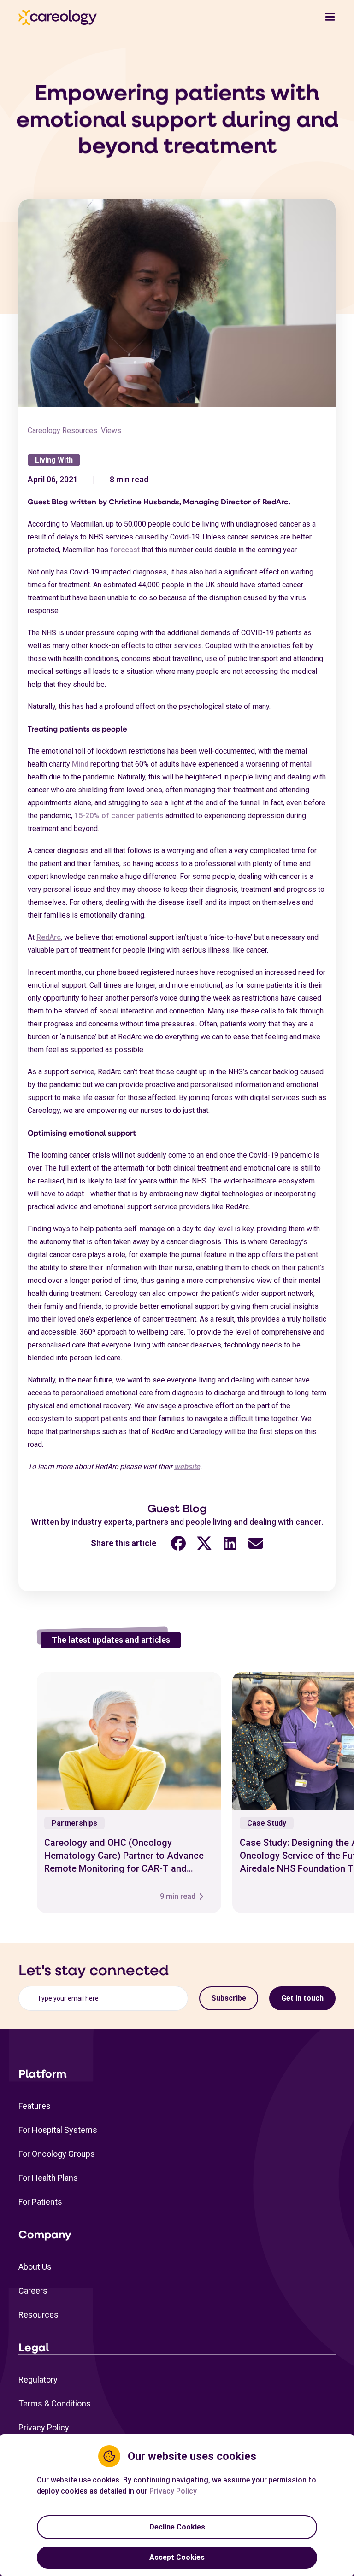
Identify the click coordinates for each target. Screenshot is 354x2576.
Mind (80, 764)
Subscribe (229, 1998)
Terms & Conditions (55, 2403)
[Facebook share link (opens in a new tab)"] (178, 1543)
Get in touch (302, 1998)
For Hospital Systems (58, 2130)
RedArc (49, 937)
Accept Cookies (177, 2557)
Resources (38, 2315)
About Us (35, 2267)
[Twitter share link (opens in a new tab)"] (204, 1543)
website (187, 1467)
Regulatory (38, 2380)
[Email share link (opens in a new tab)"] (256, 1543)
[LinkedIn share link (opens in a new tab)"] (230, 1543)
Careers (33, 2291)
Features (35, 2106)
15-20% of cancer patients (119, 816)
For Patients (40, 2202)
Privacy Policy (44, 2427)
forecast (125, 550)
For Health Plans (48, 2178)
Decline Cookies (177, 2527)
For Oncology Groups (57, 2154)
